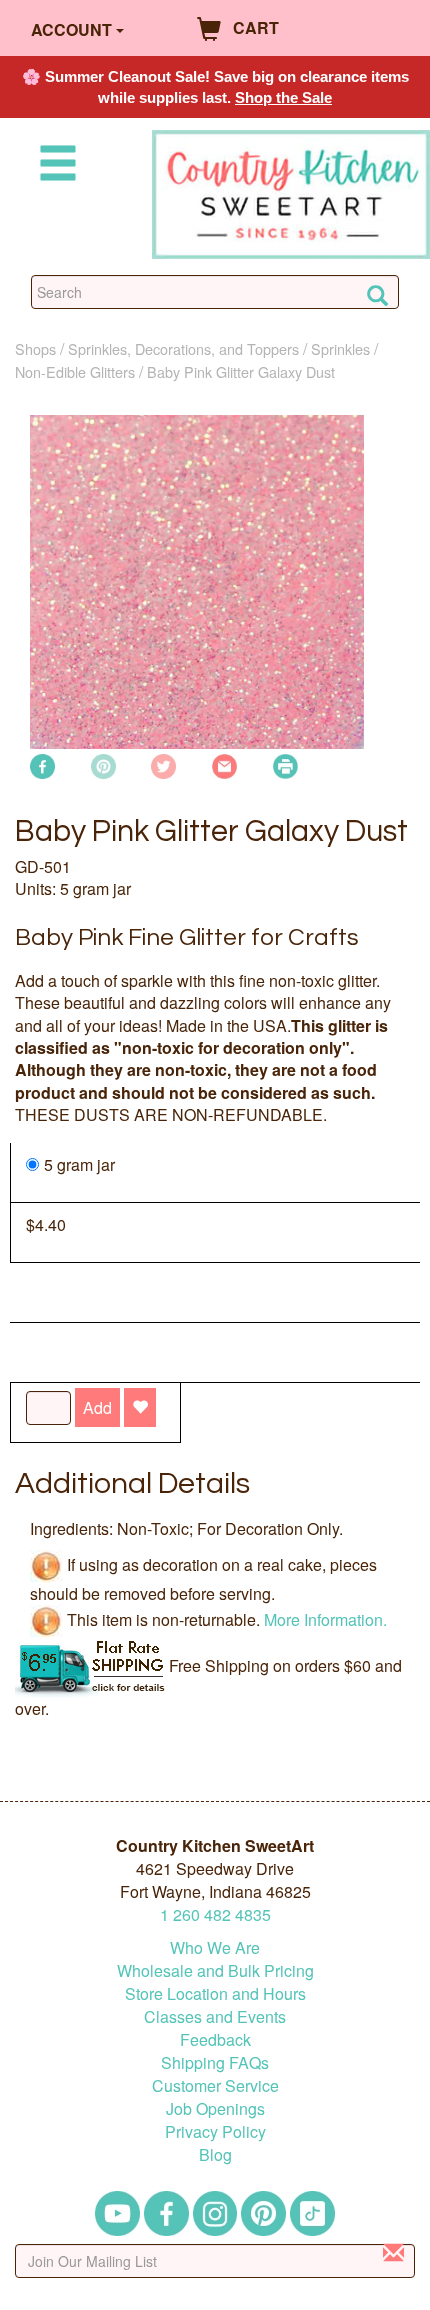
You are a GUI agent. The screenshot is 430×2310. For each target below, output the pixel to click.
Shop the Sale (283, 97)
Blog (215, 2154)
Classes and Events (215, 2016)
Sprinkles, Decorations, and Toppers (183, 348)
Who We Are (215, 1947)
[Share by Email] (224, 764)
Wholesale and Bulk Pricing (215, 1970)
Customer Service (215, 2085)
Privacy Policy (215, 2131)
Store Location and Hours (215, 1993)
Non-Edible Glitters (75, 371)
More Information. (325, 1619)
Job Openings (215, 2108)
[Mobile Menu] (54, 166)
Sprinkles (340, 348)
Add (97, 1407)
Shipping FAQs (215, 2062)
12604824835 (215, 1914)
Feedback (215, 2039)
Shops (35, 348)
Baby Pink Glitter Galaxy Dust (241, 371)
